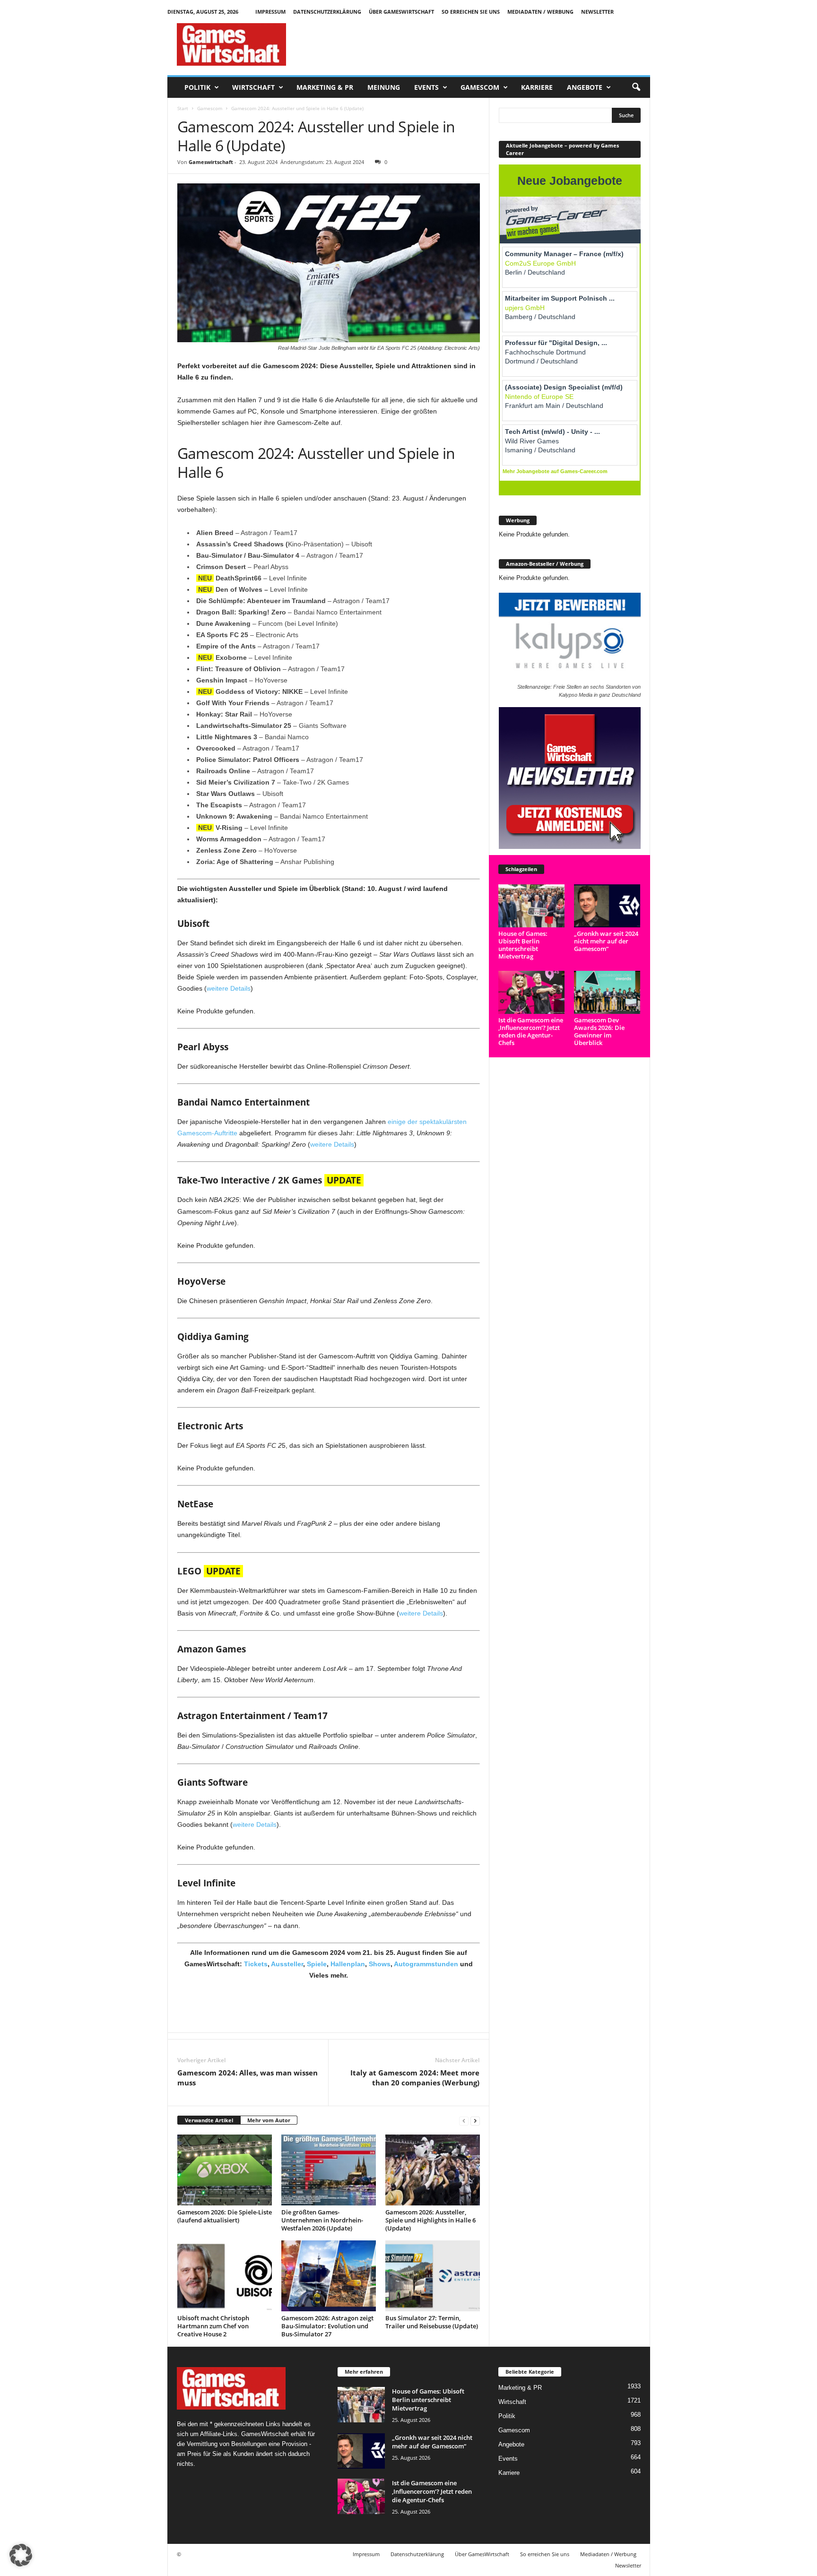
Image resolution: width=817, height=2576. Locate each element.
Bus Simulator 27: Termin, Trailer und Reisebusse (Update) (432, 2322)
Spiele (317, 1964)
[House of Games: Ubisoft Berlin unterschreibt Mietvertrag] (532, 906)
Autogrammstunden (426, 1964)
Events (426, 87)
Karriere (537, 87)
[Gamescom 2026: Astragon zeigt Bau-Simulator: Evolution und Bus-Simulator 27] (329, 2276)
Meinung (384, 87)
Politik (197, 87)
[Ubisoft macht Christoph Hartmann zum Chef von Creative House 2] (225, 2276)
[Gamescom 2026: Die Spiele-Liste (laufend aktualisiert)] (225, 2170)
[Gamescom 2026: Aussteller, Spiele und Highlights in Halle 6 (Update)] (433, 2170)
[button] (636, 87)
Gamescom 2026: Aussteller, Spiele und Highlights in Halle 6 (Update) (430, 2220)
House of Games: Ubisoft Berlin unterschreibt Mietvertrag (523, 945)
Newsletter (597, 12)
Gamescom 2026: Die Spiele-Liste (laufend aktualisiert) (225, 2216)
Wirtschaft (253, 87)
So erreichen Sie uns (471, 12)
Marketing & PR (325, 87)
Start (183, 108)
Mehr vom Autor (269, 2120)
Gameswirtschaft (211, 162)
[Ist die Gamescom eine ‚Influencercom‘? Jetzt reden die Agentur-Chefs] (532, 992)
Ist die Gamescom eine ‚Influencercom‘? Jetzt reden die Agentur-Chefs (531, 1031)
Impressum (270, 12)
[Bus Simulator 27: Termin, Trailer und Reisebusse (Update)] (433, 2276)
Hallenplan (348, 1964)
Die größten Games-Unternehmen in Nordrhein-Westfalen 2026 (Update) (322, 2220)
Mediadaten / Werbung (540, 12)
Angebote (585, 87)
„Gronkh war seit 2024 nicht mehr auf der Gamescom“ (606, 941)
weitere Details (229, 988)
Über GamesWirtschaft (401, 12)
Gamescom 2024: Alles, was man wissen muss (248, 2078)
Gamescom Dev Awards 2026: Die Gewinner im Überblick (599, 1031)
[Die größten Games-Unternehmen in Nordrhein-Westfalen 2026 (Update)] (329, 2170)
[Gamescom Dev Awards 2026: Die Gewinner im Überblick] (607, 992)
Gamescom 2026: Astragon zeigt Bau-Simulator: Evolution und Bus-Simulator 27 (327, 2326)
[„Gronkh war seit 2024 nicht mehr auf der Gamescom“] (607, 906)
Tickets (256, 1964)
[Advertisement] (478, 44)
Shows (380, 1964)
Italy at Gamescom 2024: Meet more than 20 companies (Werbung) (415, 2078)
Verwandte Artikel (209, 2120)
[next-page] (475, 2121)
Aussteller (287, 1964)
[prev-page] (464, 2121)
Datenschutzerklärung (327, 12)
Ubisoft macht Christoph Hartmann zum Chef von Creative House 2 (213, 2326)
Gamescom (480, 87)
